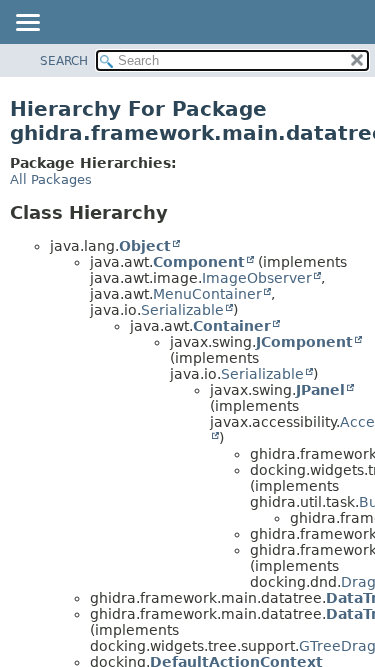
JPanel (320, 390)
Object (145, 246)
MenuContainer (207, 294)
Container (232, 326)
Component (199, 262)
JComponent (304, 342)
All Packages (51, 179)
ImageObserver (257, 278)
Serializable (182, 310)
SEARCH (64, 61)
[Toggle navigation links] (27, 24)
